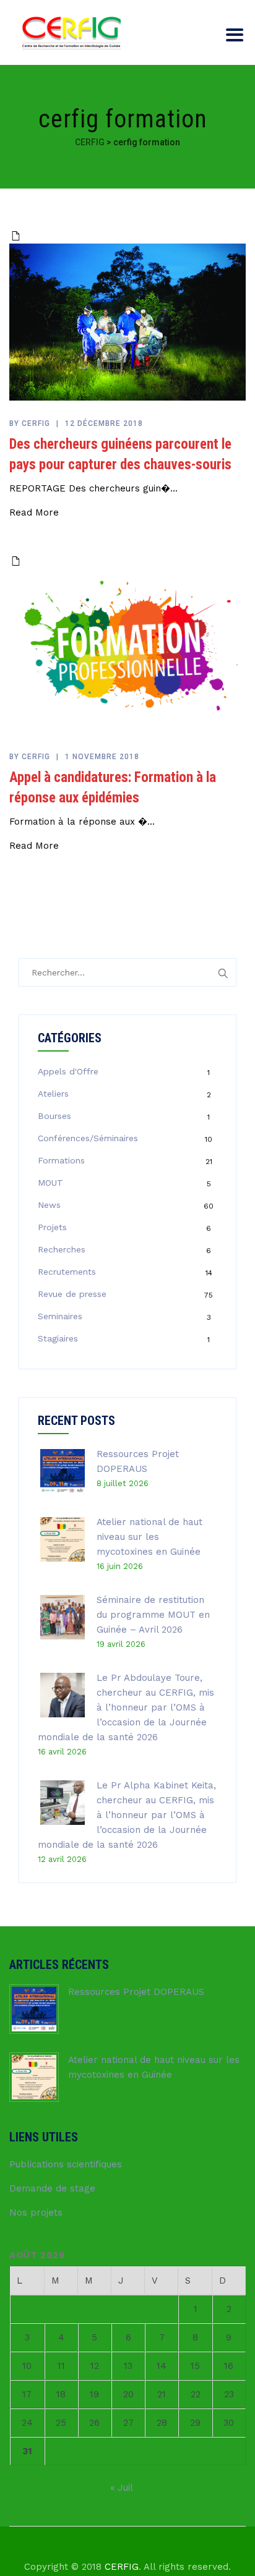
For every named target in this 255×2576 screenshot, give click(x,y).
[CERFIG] (71, 32)
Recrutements (67, 1272)
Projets (52, 1227)
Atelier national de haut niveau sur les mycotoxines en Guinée (149, 1537)
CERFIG (122, 2567)
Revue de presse (72, 1294)
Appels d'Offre (68, 1071)
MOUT (50, 1183)
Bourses (54, 1116)
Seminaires (60, 1316)
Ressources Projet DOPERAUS (136, 1992)
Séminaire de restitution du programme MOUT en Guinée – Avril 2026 (153, 1615)
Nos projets (36, 2213)
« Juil (121, 2488)
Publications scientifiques (66, 2164)
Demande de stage (52, 2188)
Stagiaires (58, 1338)
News (49, 1205)
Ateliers (53, 1094)
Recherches (62, 1249)
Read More (34, 512)
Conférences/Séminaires (88, 1138)
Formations (61, 1160)
